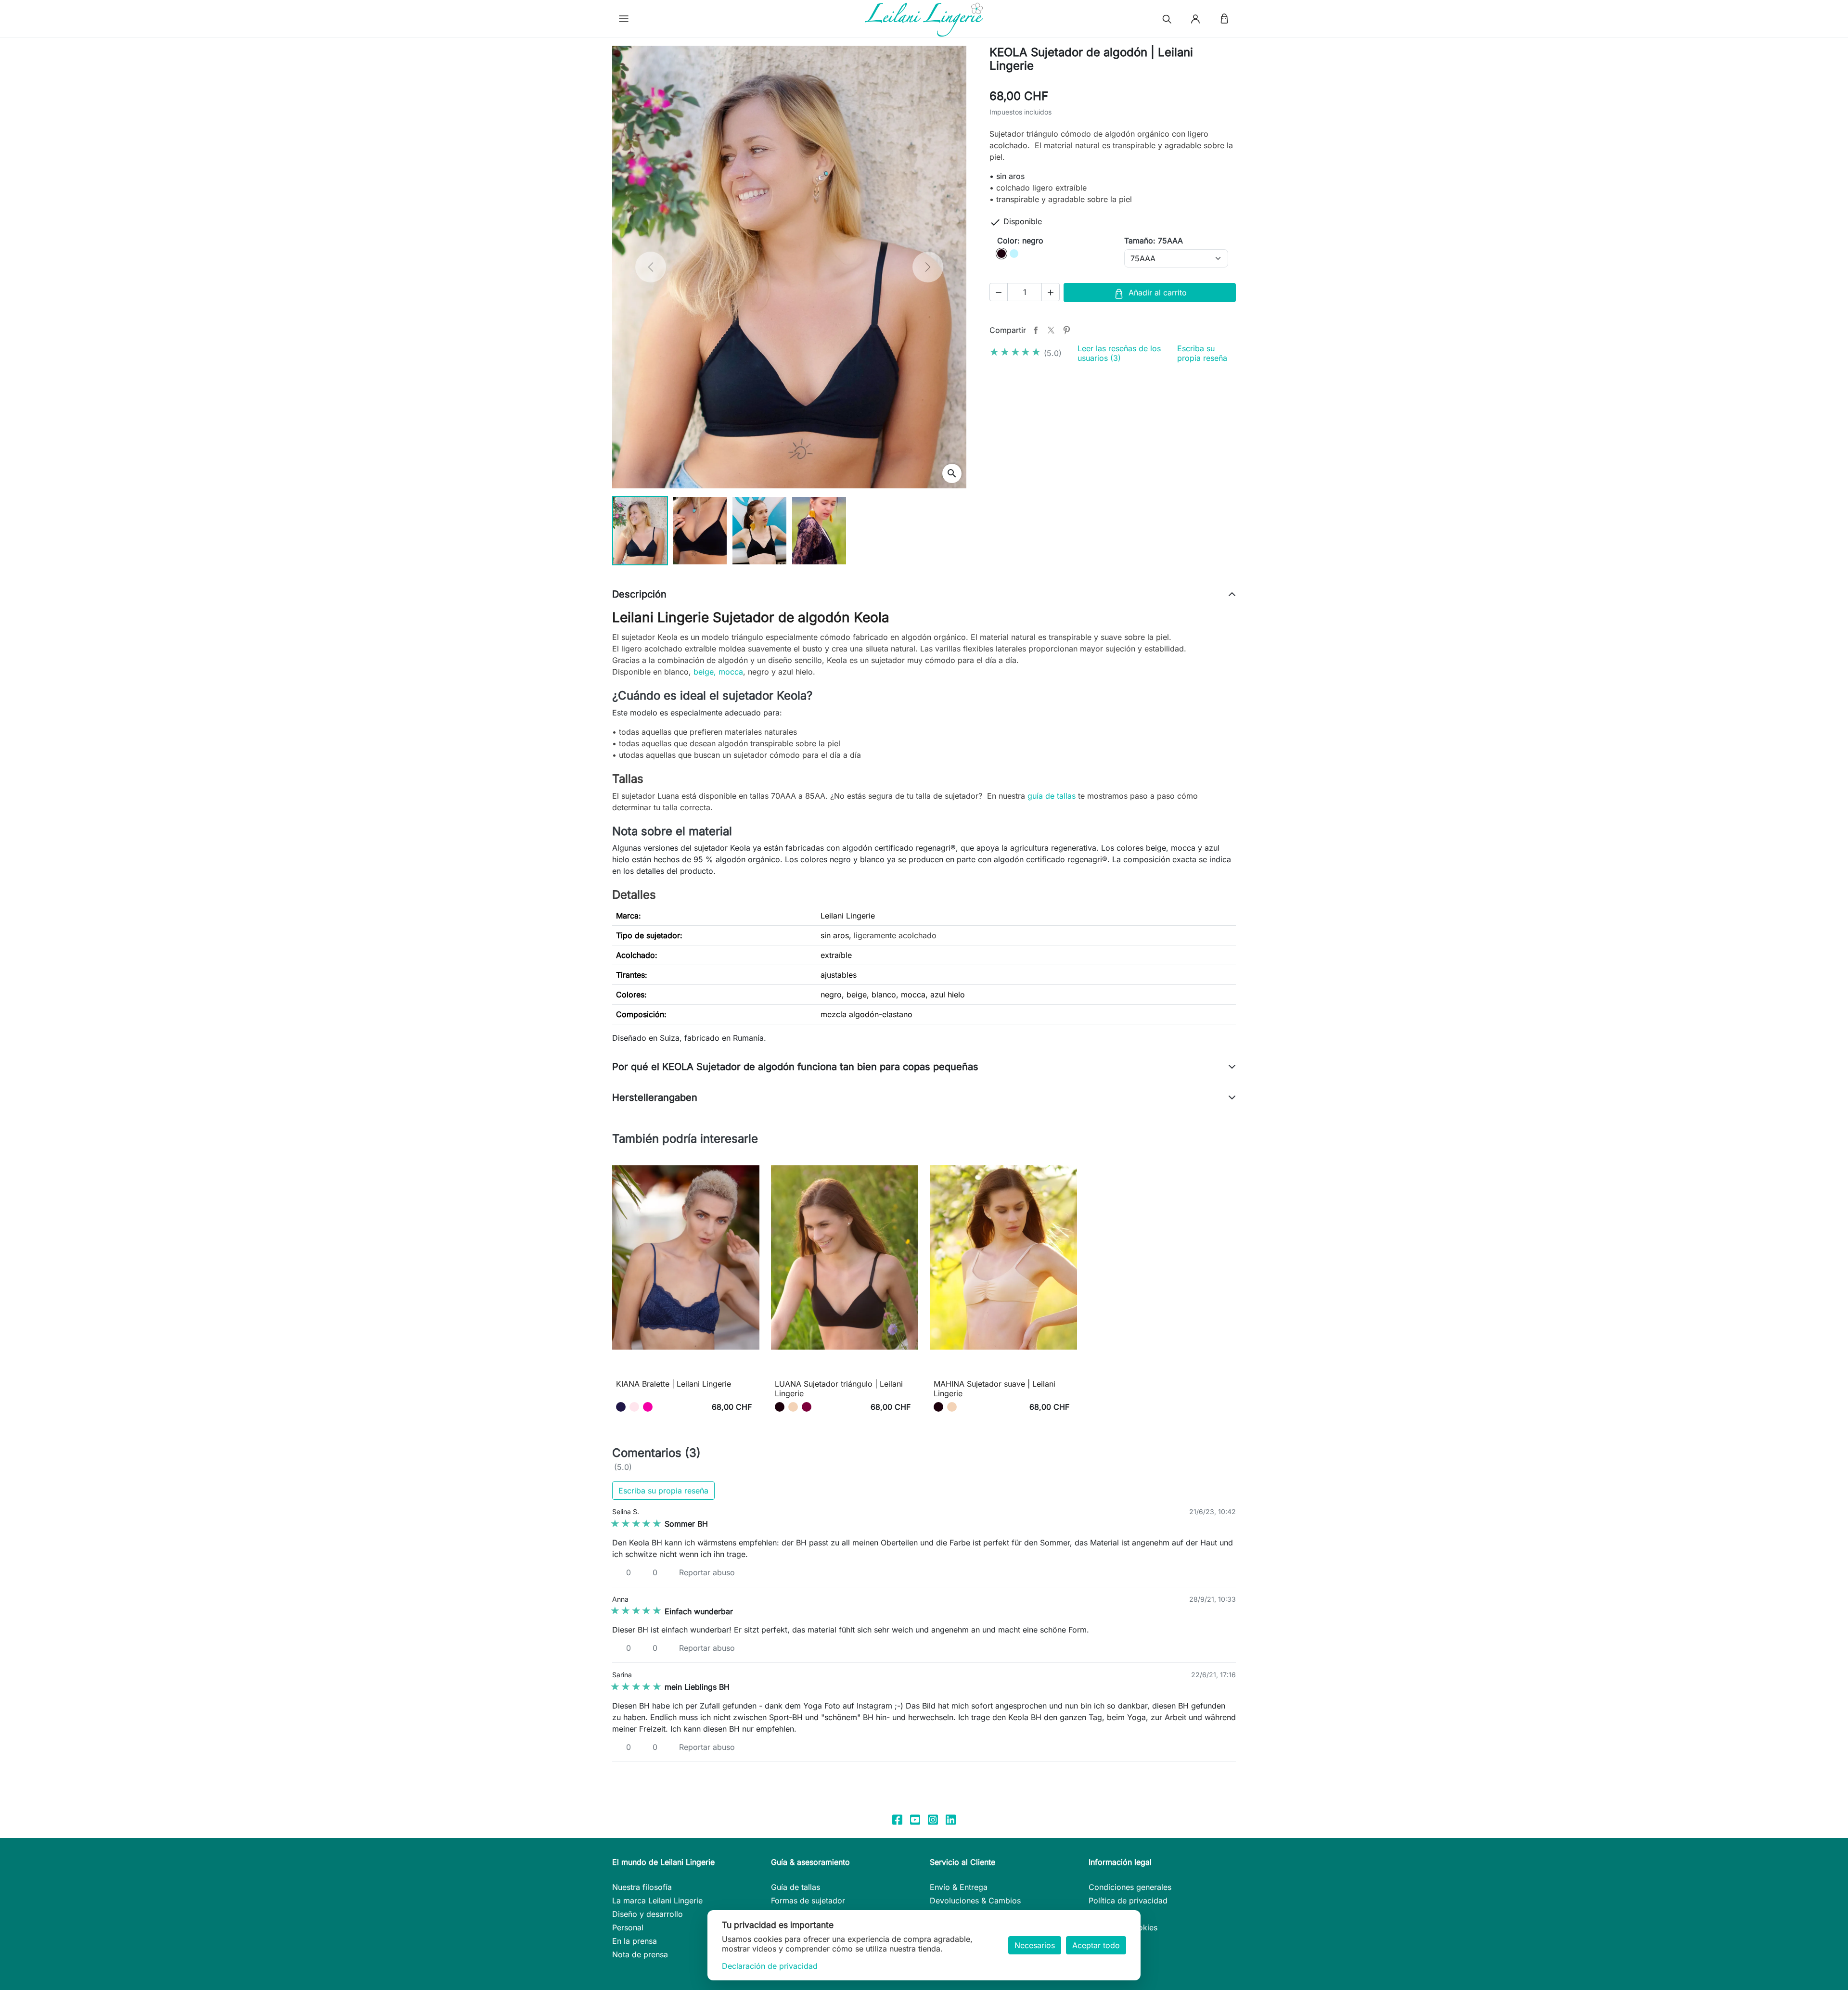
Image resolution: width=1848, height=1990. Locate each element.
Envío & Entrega (959, 1887)
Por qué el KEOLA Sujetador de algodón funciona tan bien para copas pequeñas (795, 1067)
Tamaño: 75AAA (1154, 241)
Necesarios (1035, 1945)
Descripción (639, 594)
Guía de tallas (796, 1887)
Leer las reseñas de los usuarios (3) (1119, 353)
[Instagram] (933, 1819)
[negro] (780, 1407)
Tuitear (1051, 330)
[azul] (621, 1407)
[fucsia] (648, 1407)
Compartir (1036, 330)
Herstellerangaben (655, 1097)
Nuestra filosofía (642, 1887)
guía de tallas (1052, 796)
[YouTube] (915, 1819)
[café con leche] (793, 1407)
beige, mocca (718, 672)
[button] (624, 19)
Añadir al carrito (1158, 293)
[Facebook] (897, 1819)
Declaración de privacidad (770, 1966)
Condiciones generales (1130, 1887)
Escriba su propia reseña (1202, 353)
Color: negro (1020, 241)
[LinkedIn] (951, 1819)
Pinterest (1066, 330)
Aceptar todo (1096, 1945)
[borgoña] (807, 1407)
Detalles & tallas (686, 1369)
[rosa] (634, 1407)
